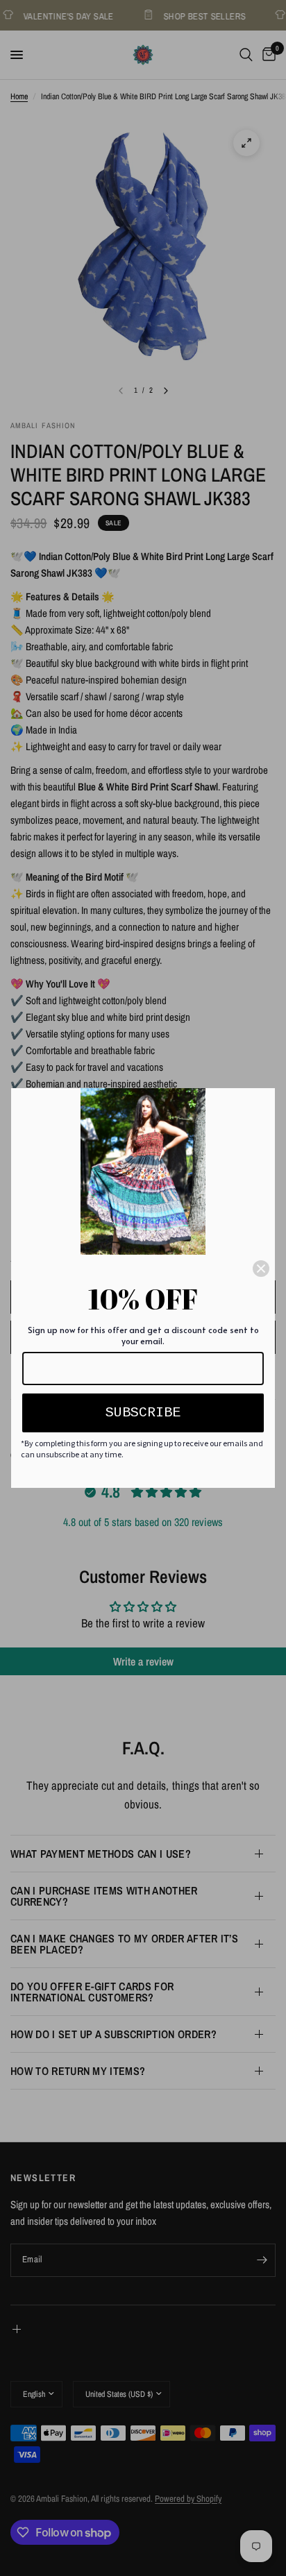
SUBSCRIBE (143, 1413)
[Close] (261, 1269)
